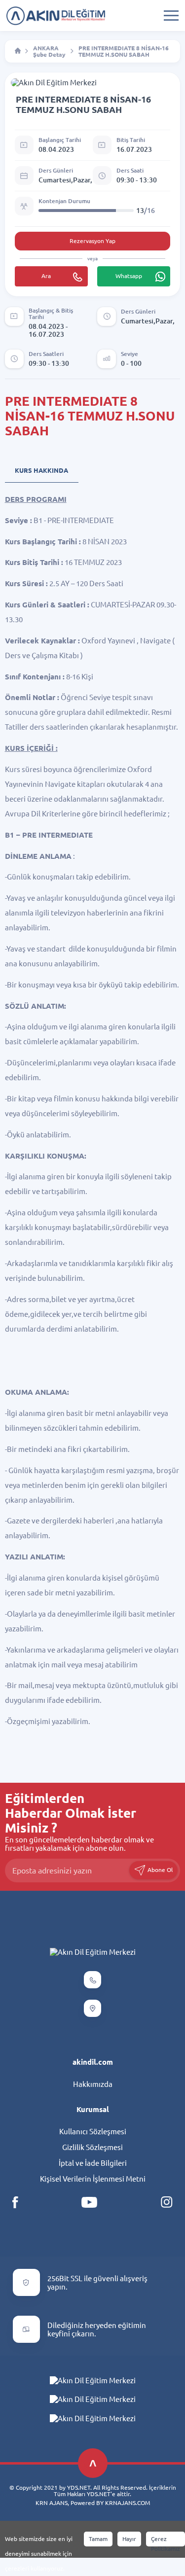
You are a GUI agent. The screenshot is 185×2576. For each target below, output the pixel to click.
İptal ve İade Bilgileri (93, 2163)
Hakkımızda (93, 2084)
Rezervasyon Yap (92, 241)
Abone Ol (159, 1869)
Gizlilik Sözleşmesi (92, 2147)
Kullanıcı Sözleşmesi (93, 2132)
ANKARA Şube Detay (49, 51)
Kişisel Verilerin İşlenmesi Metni (93, 2179)
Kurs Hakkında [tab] (41, 470)
